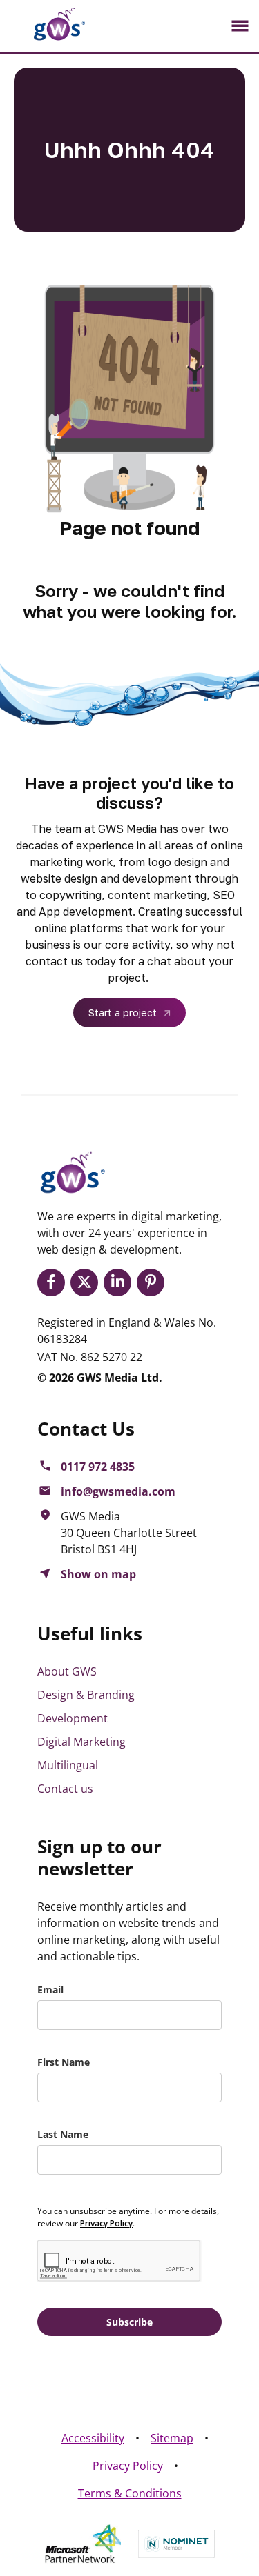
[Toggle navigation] (240, 26)
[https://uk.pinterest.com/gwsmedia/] (153, 1282)
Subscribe (129, 2322)
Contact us (65, 1789)
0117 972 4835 (98, 1467)
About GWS (67, 1671)
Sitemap (172, 2438)
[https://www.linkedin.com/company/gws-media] (120, 1282)
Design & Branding (86, 1695)
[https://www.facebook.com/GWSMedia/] (54, 1282)
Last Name (63, 2134)
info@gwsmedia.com (118, 1491)
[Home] (48, 24)
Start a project (123, 1013)
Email (50, 1990)
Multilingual (68, 1765)
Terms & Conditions (130, 2493)
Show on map (98, 1574)
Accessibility (93, 2438)
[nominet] (177, 2544)
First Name (64, 2062)
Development (73, 1718)
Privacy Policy (128, 2466)
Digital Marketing (81, 1742)
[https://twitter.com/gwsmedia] (87, 1282)
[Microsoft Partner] (83, 2544)
